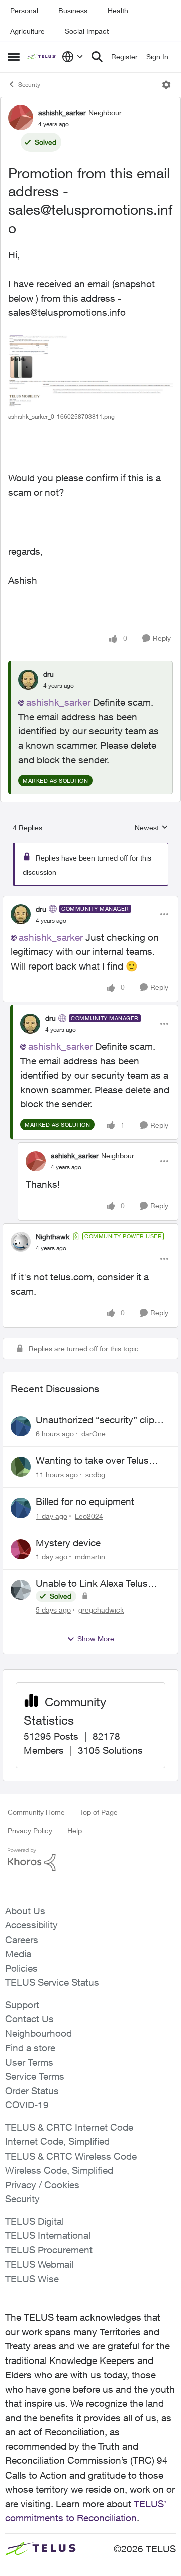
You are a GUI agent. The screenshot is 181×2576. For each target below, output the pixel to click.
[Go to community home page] (42, 57)
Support (22, 2005)
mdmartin (90, 1557)
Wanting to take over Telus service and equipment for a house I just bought (95, 1461)
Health (118, 10)
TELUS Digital (34, 2221)
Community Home (36, 1812)
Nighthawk (53, 1237)
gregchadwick (101, 1610)
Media (18, 1954)
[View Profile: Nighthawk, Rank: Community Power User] (21, 1242)
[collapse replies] (90, 901)
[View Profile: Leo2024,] (21, 1508)
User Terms (29, 2062)
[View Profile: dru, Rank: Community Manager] (21, 914)
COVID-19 (27, 2105)
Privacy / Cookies (42, 2185)
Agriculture (27, 31)
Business (73, 10)
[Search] (97, 57)
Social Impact (87, 31)
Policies (21, 1968)
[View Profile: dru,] (28, 680)
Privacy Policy (30, 1830)
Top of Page (99, 1812)
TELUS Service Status (52, 1982)
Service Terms (35, 2076)
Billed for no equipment (85, 1501)
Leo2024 (89, 1516)
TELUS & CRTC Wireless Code (71, 2156)
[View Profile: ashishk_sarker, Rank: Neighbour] (21, 118)
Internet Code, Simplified (57, 2141)
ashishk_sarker (62, 112)
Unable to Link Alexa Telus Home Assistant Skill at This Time (95, 1584)
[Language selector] (73, 57)
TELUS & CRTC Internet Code (69, 2127)
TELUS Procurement (49, 2250)
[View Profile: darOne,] (21, 1426)
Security (29, 85)
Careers (22, 1940)
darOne (94, 1433)
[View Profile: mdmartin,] (21, 1549)
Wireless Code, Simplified (59, 2170)
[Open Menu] (166, 85)
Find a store (30, 2048)
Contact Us (29, 2019)
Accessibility (31, 1925)
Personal (24, 10)
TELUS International (48, 2235)
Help (75, 1830)
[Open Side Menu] (14, 57)
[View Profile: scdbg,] (21, 1467)
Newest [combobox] (152, 828)
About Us (25, 1911)
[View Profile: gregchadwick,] (21, 1590)
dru (49, 674)
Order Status (32, 2091)
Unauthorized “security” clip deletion (95, 1420)
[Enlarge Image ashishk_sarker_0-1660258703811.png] (90, 371)
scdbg (95, 1475)
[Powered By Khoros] (90, 1860)
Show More (96, 1638)
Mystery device (68, 1543)
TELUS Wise (32, 2279)
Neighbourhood (38, 2033)
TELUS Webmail (39, 2264)
